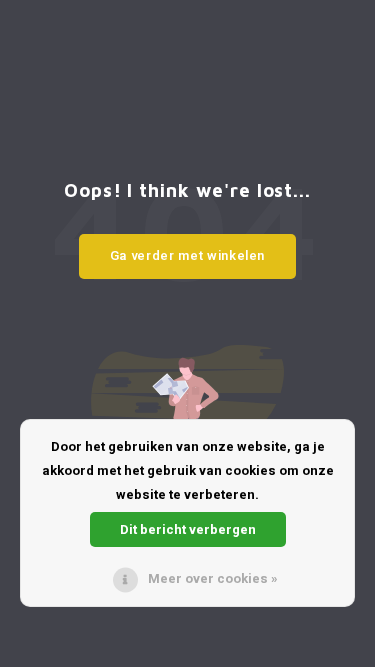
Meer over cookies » (213, 578)
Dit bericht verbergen (188, 529)
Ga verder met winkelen (187, 255)
